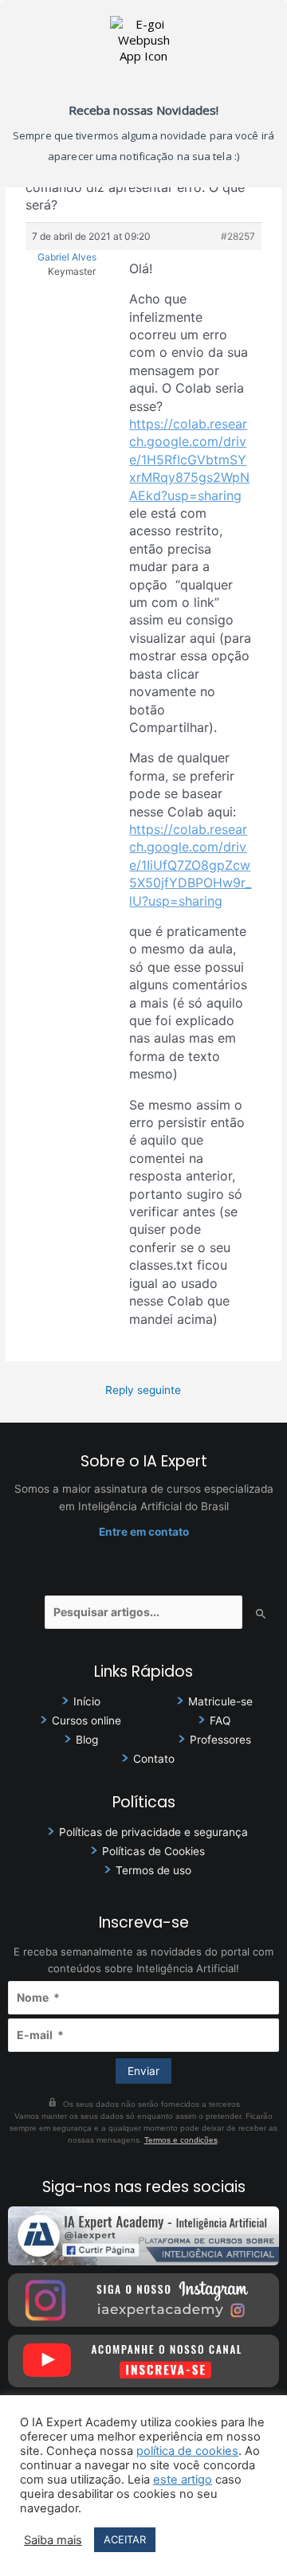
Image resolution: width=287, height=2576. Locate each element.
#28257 (238, 236)
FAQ (220, 1721)
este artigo (183, 2480)
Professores (220, 1740)
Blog (87, 1740)
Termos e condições (181, 2140)
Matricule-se (220, 1701)
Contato (154, 1759)
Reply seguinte (143, 1390)
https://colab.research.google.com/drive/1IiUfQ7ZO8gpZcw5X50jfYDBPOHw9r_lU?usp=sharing (190, 865)
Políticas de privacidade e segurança (153, 1832)
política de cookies (187, 2451)
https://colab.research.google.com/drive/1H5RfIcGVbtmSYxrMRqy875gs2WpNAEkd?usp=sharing (189, 460)
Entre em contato (144, 1532)
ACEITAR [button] (125, 2539)
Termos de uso (153, 1870)
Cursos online (86, 1721)
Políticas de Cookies (153, 1851)
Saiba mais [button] (53, 2540)
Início (87, 1701)
